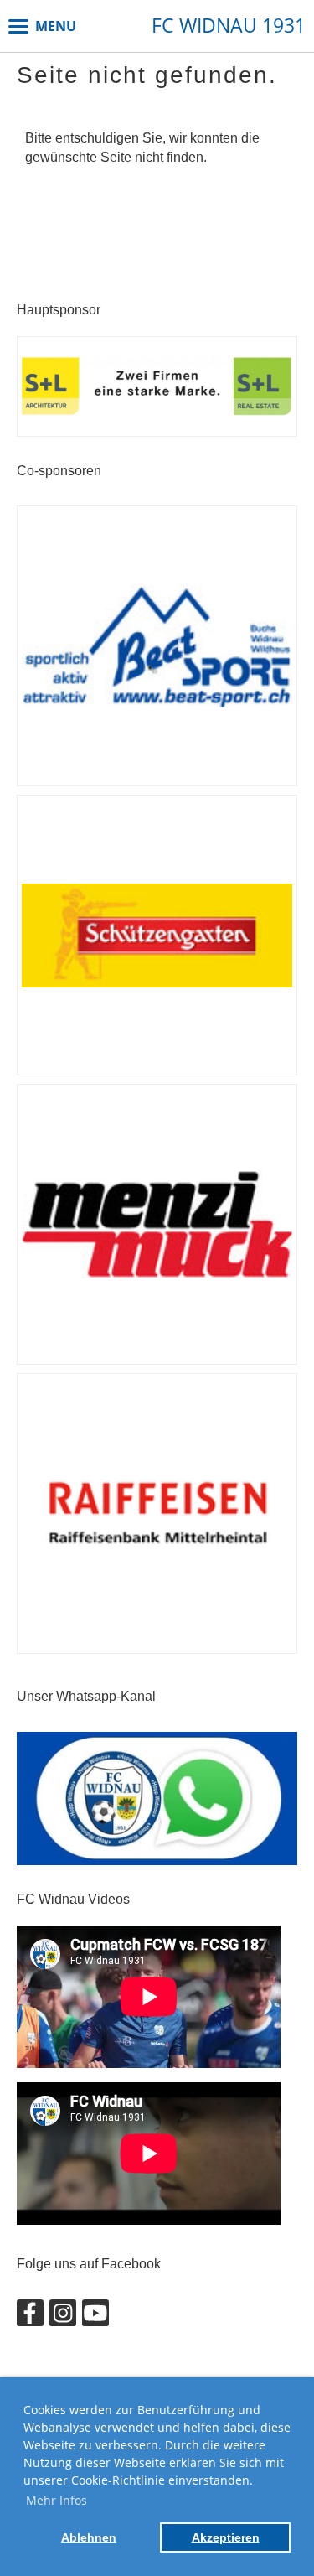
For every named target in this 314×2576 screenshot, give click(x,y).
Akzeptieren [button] (226, 2537)
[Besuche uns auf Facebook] (30, 2317)
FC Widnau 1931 (229, 26)
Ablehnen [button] (89, 2537)
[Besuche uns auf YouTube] (95, 2317)
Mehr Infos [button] (57, 2500)
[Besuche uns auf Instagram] (63, 2317)
